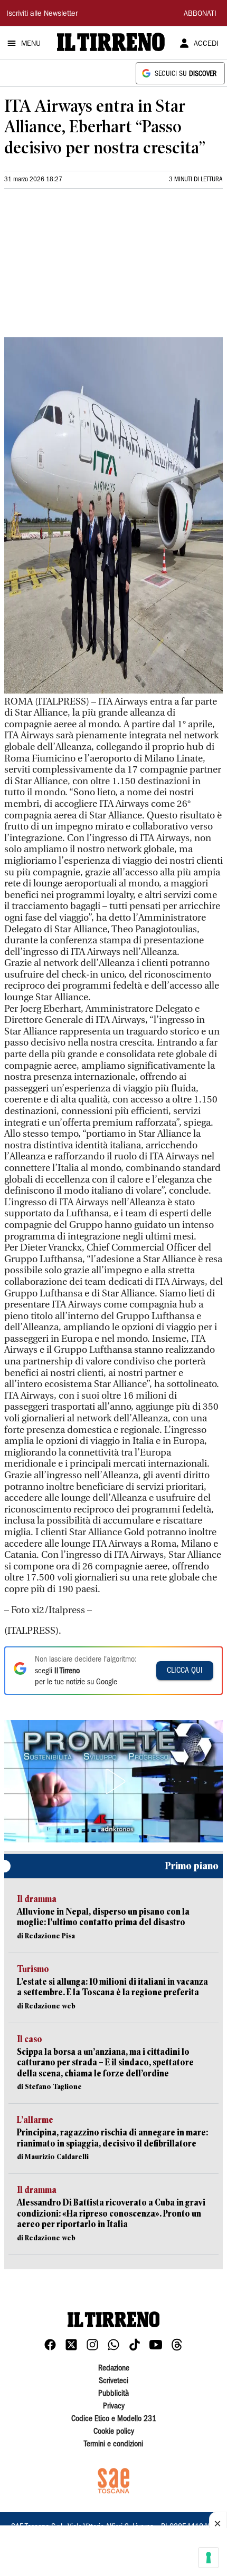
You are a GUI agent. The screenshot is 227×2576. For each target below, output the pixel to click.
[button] (113, 1781)
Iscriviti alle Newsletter (42, 14)
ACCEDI (206, 44)
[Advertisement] (83, 267)
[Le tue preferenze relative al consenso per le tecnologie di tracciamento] (209, 2558)
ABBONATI (200, 14)
